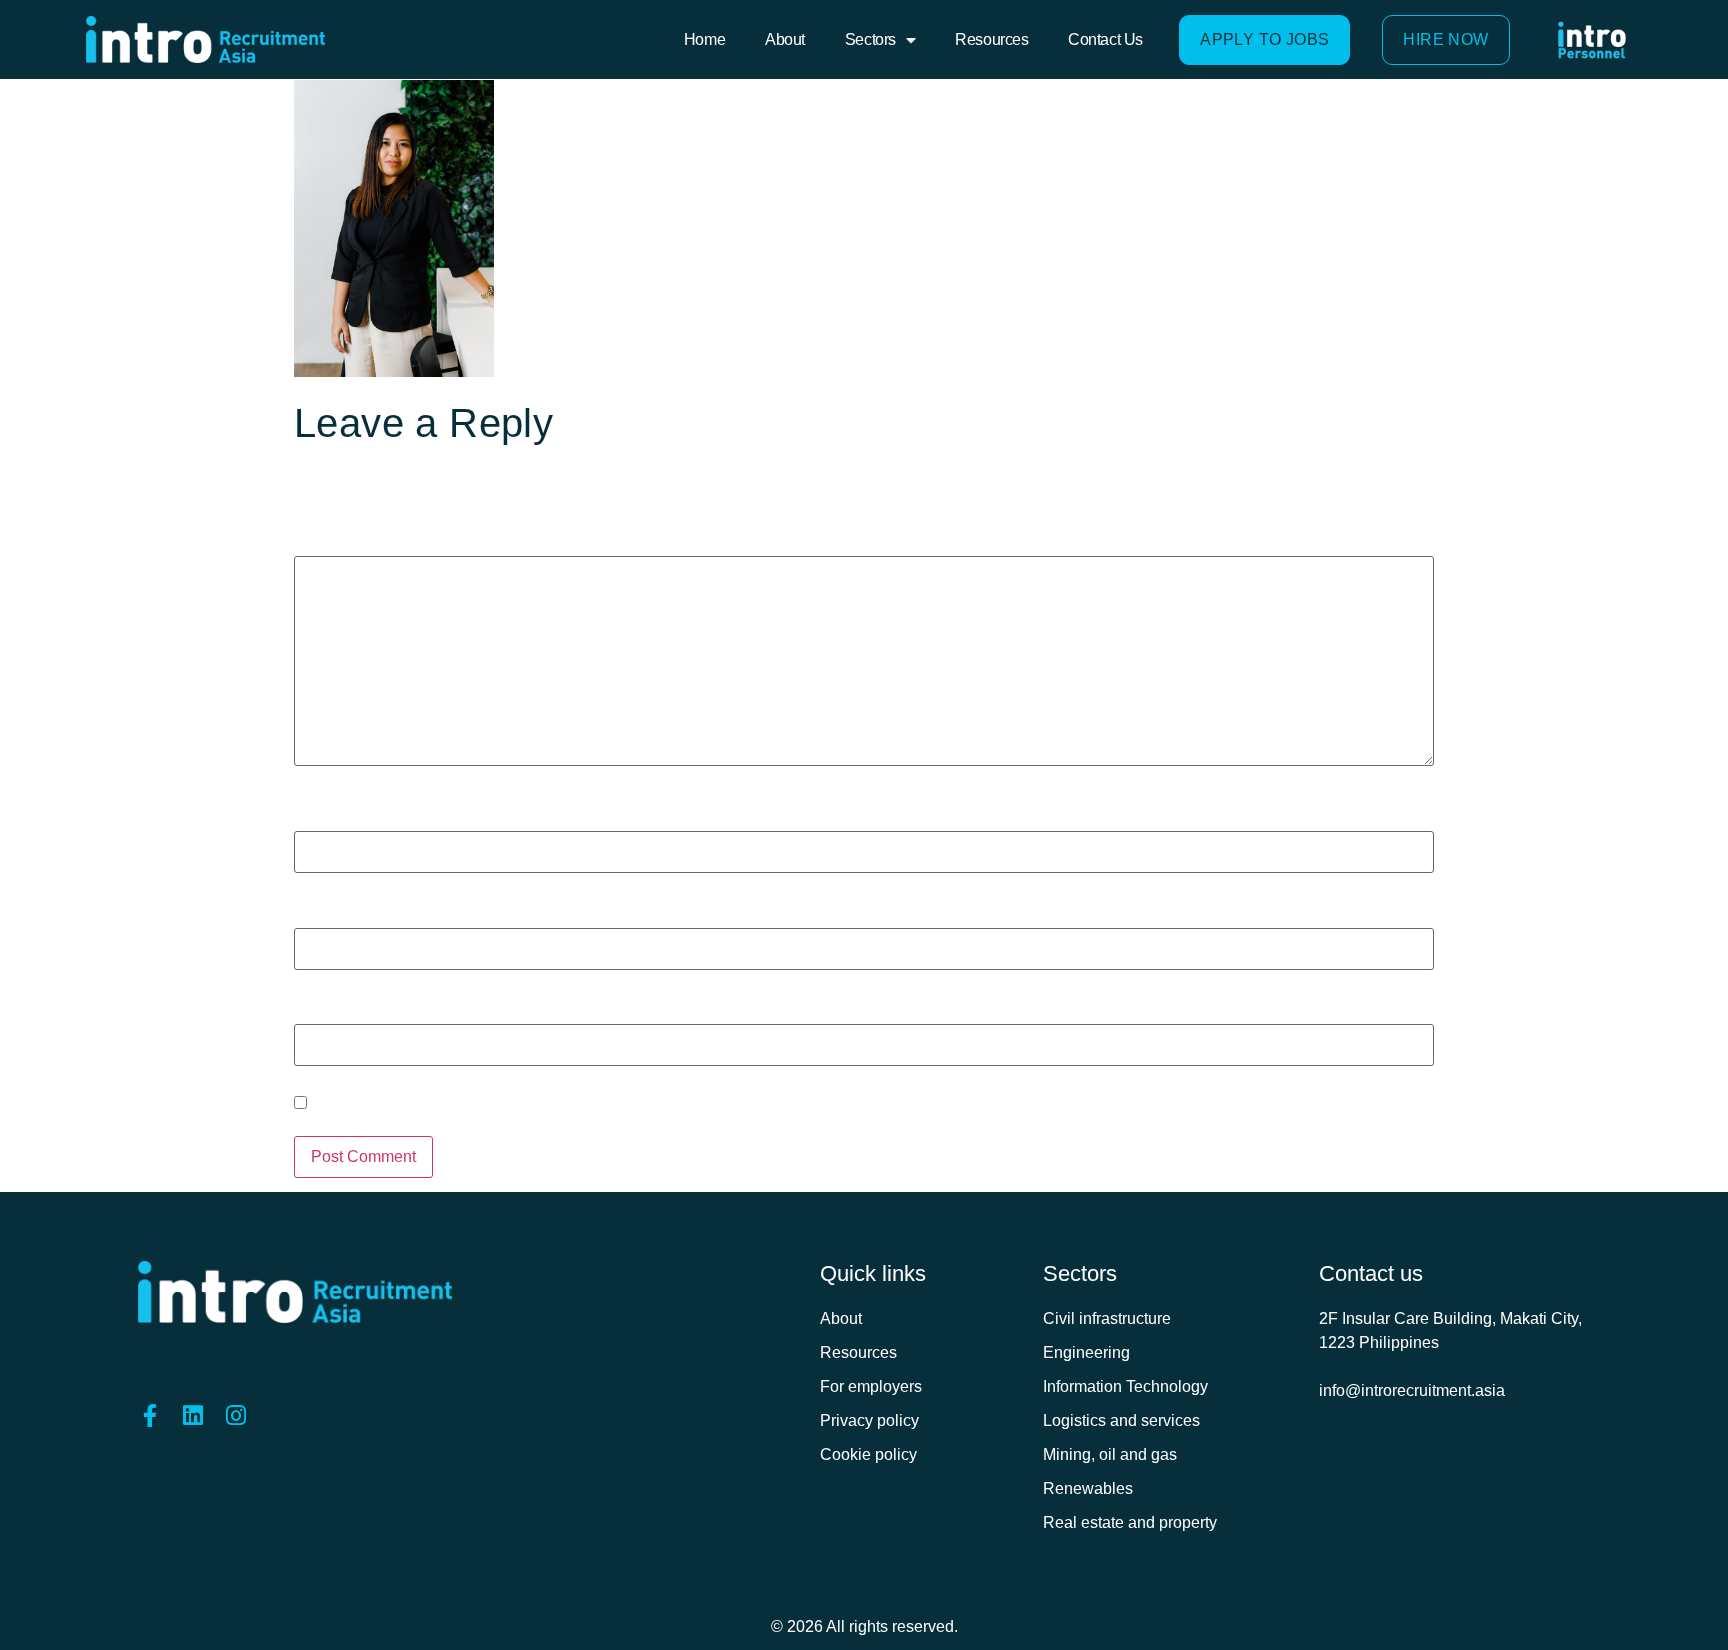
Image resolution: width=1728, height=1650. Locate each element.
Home (704, 39)
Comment (360, 539)
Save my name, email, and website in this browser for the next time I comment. (776, 1102)
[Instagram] (236, 1415)
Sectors (870, 39)
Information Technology (1125, 1386)
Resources (991, 39)
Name (338, 812)
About (785, 39)
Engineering (1086, 1352)
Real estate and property (1130, 1522)
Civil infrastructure (1107, 1318)
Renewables (1088, 1488)
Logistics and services (1121, 1420)
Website (342, 1005)
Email (336, 909)
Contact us (1105, 39)
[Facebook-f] (149, 1415)
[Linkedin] (193, 1415)
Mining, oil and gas (1110, 1454)
